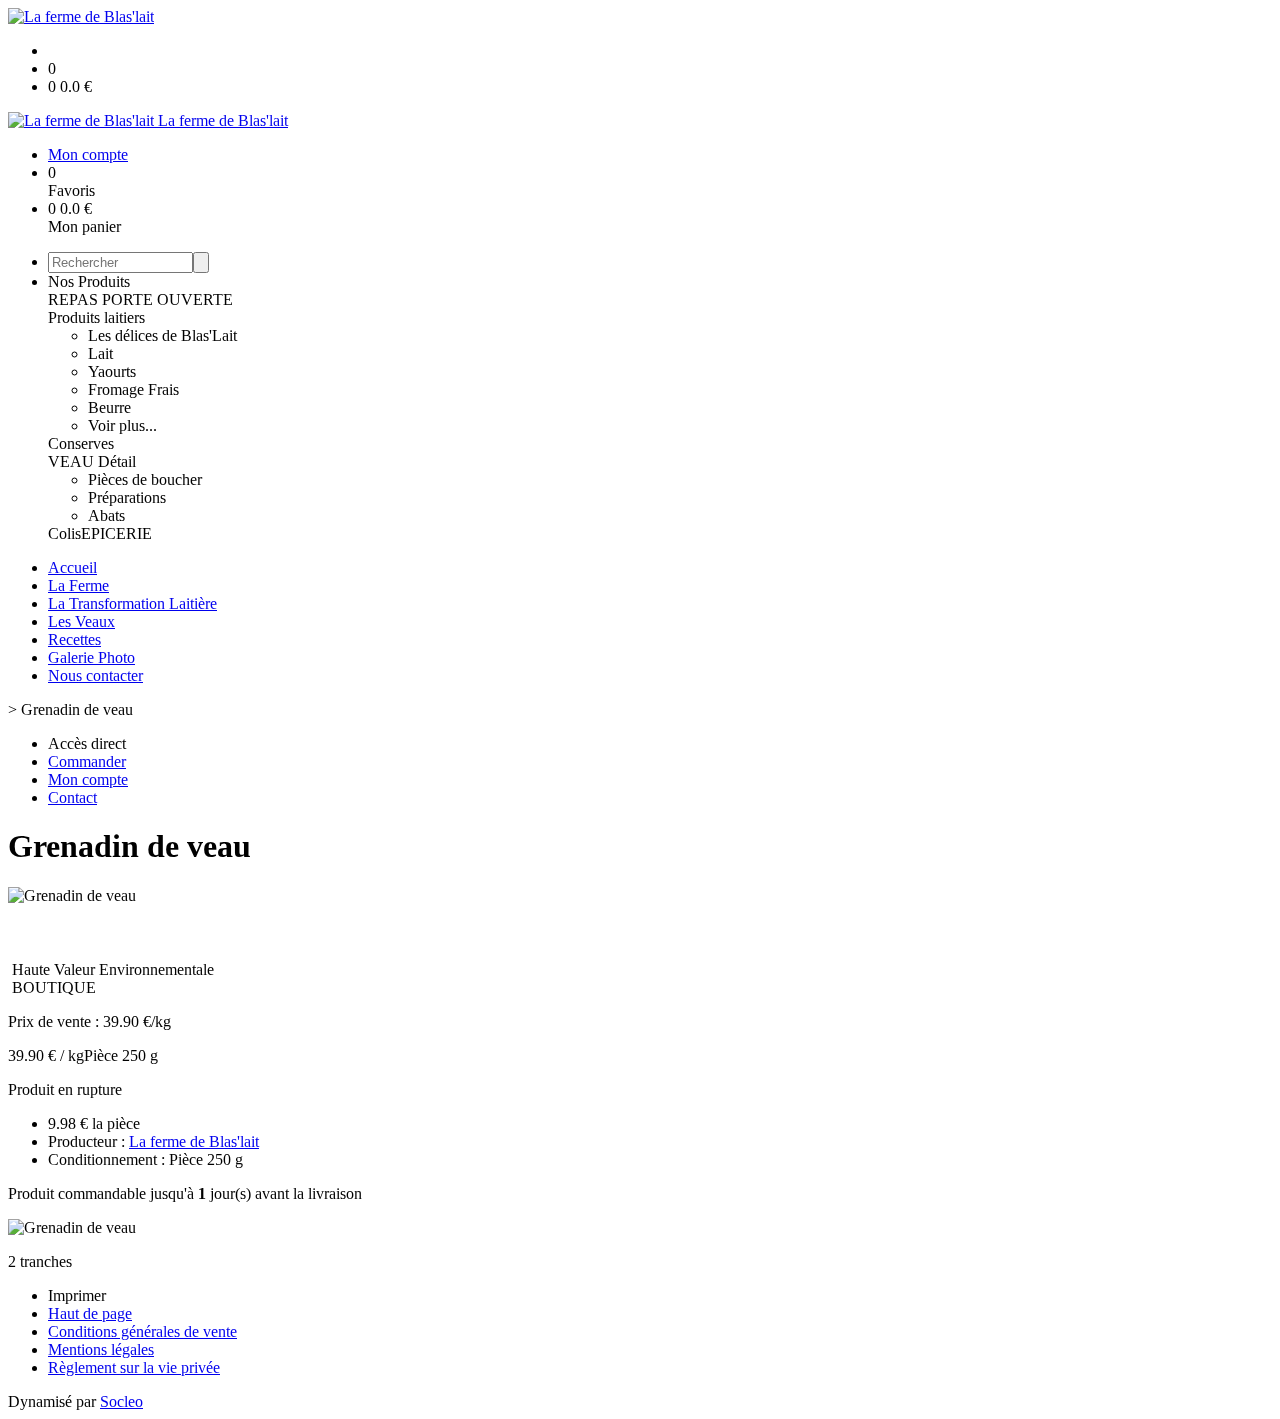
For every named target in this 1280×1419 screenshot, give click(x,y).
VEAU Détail (92, 461)
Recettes (74, 639)
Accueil (72, 567)
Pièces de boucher (145, 479)
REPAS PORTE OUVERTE (140, 299)
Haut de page (90, 1313)
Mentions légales (101, 1349)
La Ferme (78, 585)
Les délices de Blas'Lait (162, 335)
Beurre (109, 407)
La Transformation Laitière (132, 603)
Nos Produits (89, 281)
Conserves (81, 443)
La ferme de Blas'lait (194, 1141)
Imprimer (77, 1295)
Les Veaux (81, 621)
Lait (100, 353)
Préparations (127, 497)
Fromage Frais (133, 389)
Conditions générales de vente (142, 1331)
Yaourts (112, 371)
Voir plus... (122, 425)
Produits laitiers (96, 317)
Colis (64, 533)
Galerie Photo (91, 657)
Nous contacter (95, 675)
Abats (106, 515)
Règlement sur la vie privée (134, 1367)
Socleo (121, 1401)
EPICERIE (116, 533)
